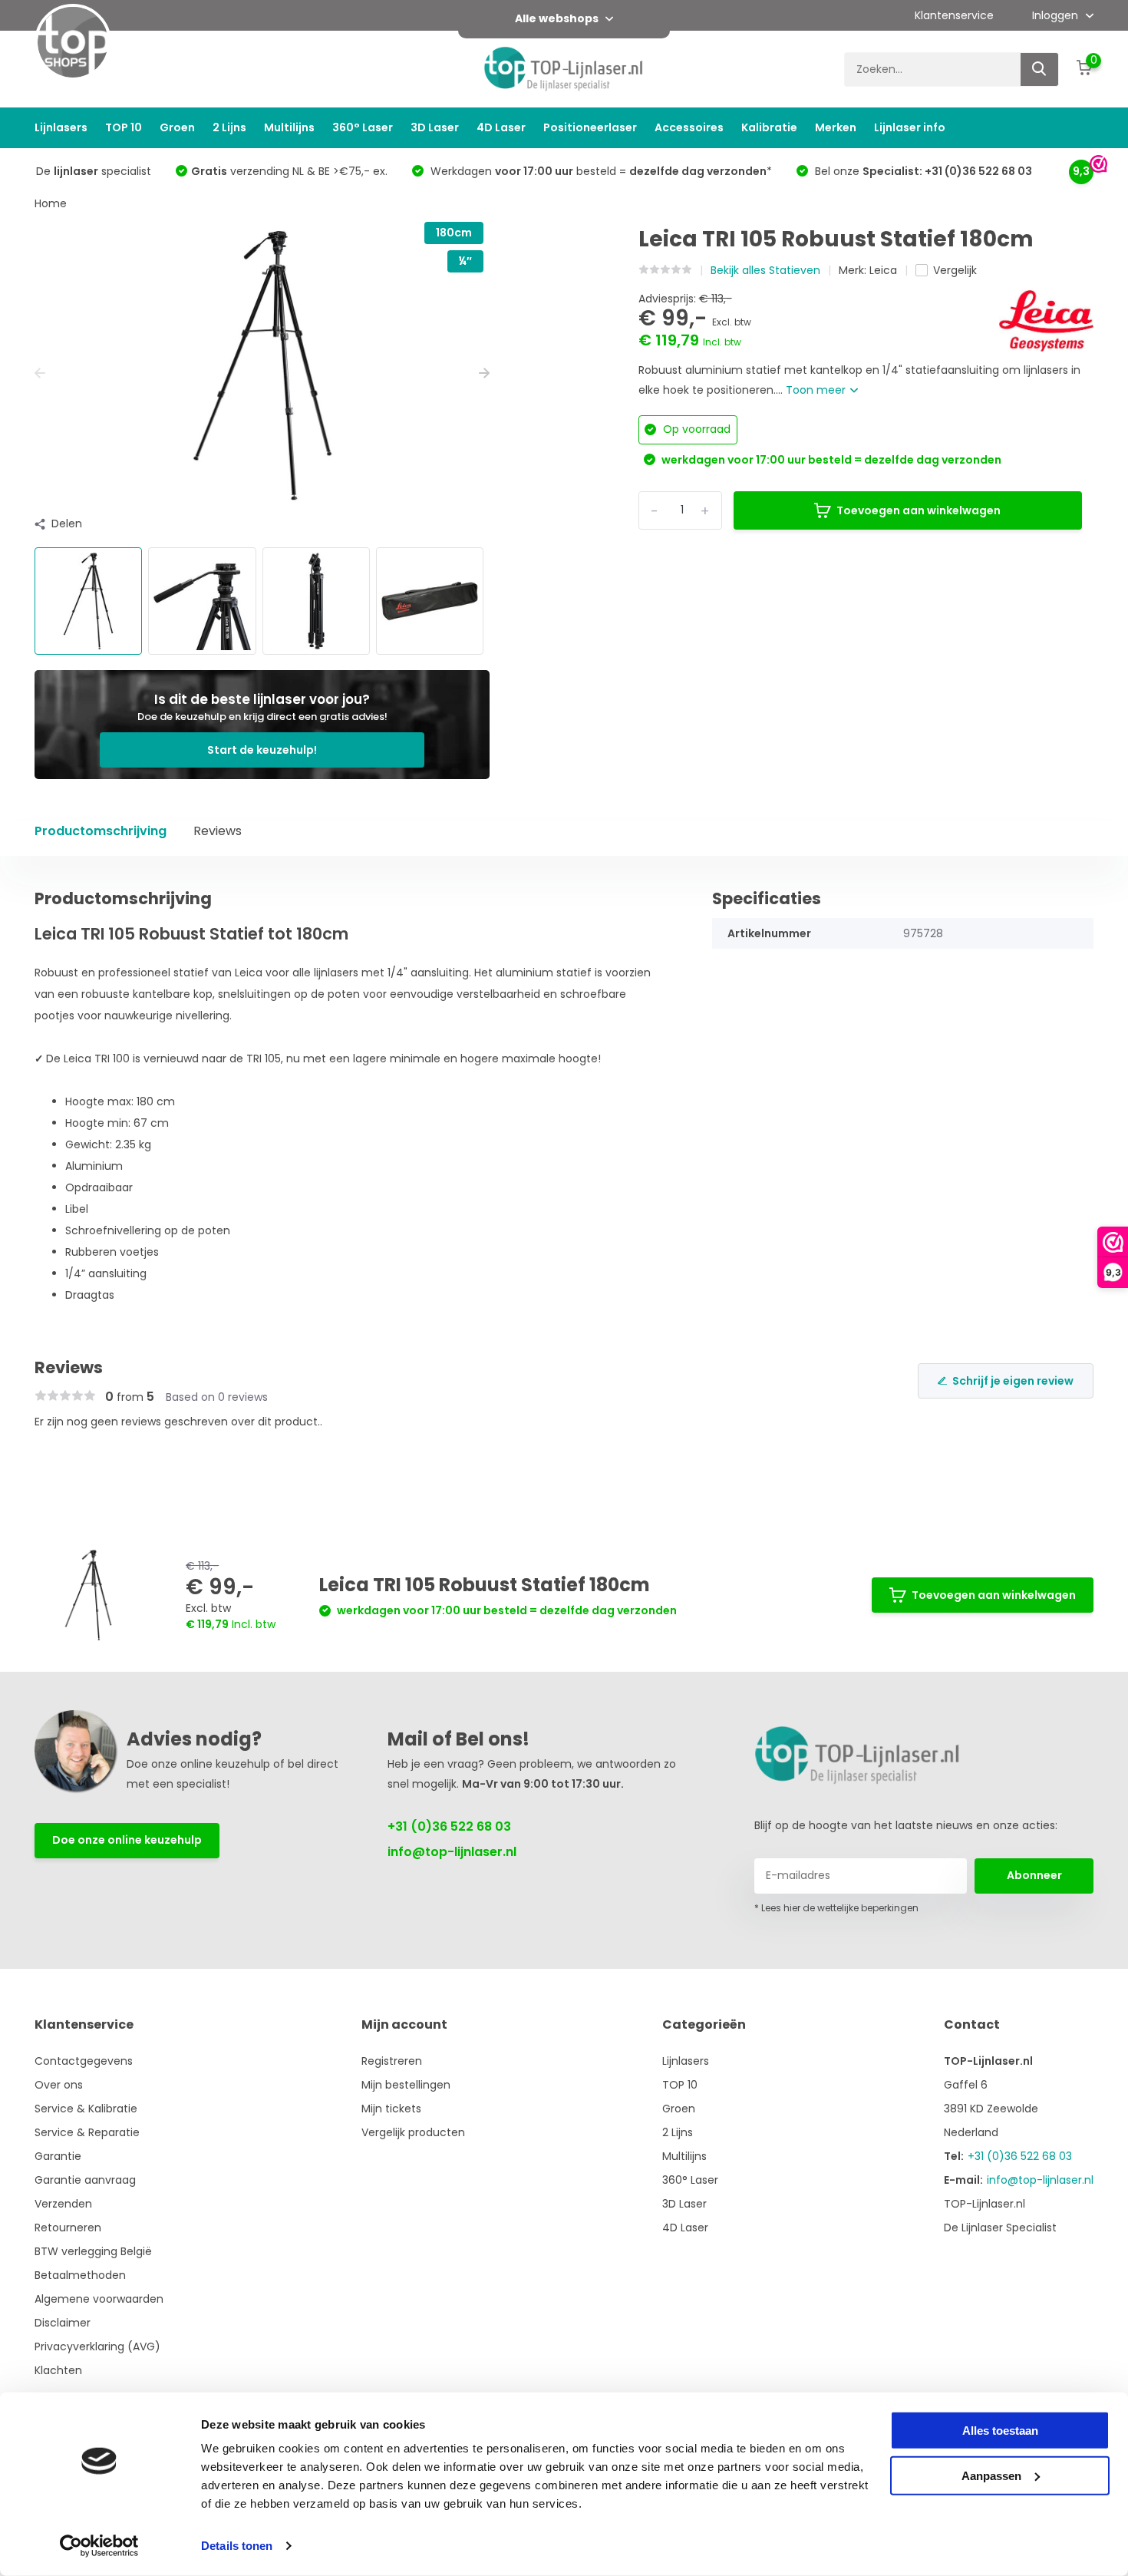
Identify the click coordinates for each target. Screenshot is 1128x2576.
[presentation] (40, 373)
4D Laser (501, 127)
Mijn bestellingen (406, 2085)
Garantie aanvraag (85, 2180)
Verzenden (63, 2204)
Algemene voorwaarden (99, 2299)
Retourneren (68, 2228)
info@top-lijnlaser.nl (452, 1852)
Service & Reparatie (87, 2132)
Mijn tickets (391, 2109)
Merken (836, 127)
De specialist (94, 171)
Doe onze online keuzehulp (127, 1840)
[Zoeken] (1040, 69)
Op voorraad (695, 429)
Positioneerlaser (590, 127)
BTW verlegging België (93, 2251)
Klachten (58, 2370)
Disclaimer (63, 2323)
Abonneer (1034, 1875)
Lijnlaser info (910, 127)
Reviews (218, 831)
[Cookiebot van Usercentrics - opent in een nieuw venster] (99, 2546)
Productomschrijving (101, 831)
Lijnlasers (61, 127)
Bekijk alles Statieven (765, 270)
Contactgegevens (84, 2061)
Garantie (58, 2156)
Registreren (392, 2061)
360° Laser (363, 127)
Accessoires (689, 127)
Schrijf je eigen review (1013, 1381)
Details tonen (237, 2546)
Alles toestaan (1000, 2431)
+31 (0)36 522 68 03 (449, 1826)
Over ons (59, 2085)
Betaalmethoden (80, 2275)
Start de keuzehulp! (262, 750)
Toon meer (817, 390)
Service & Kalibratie (86, 2109)
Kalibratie (769, 127)
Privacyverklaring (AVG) (97, 2346)
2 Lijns (229, 127)
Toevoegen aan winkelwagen (919, 510)
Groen (177, 127)
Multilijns (289, 127)
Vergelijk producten (413, 2132)
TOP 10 (124, 127)
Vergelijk (955, 270)
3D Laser (435, 127)
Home (51, 203)
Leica (883, 270)
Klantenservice (954, 15)
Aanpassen (991, 2475)
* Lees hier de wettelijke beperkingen (836, 1908)
